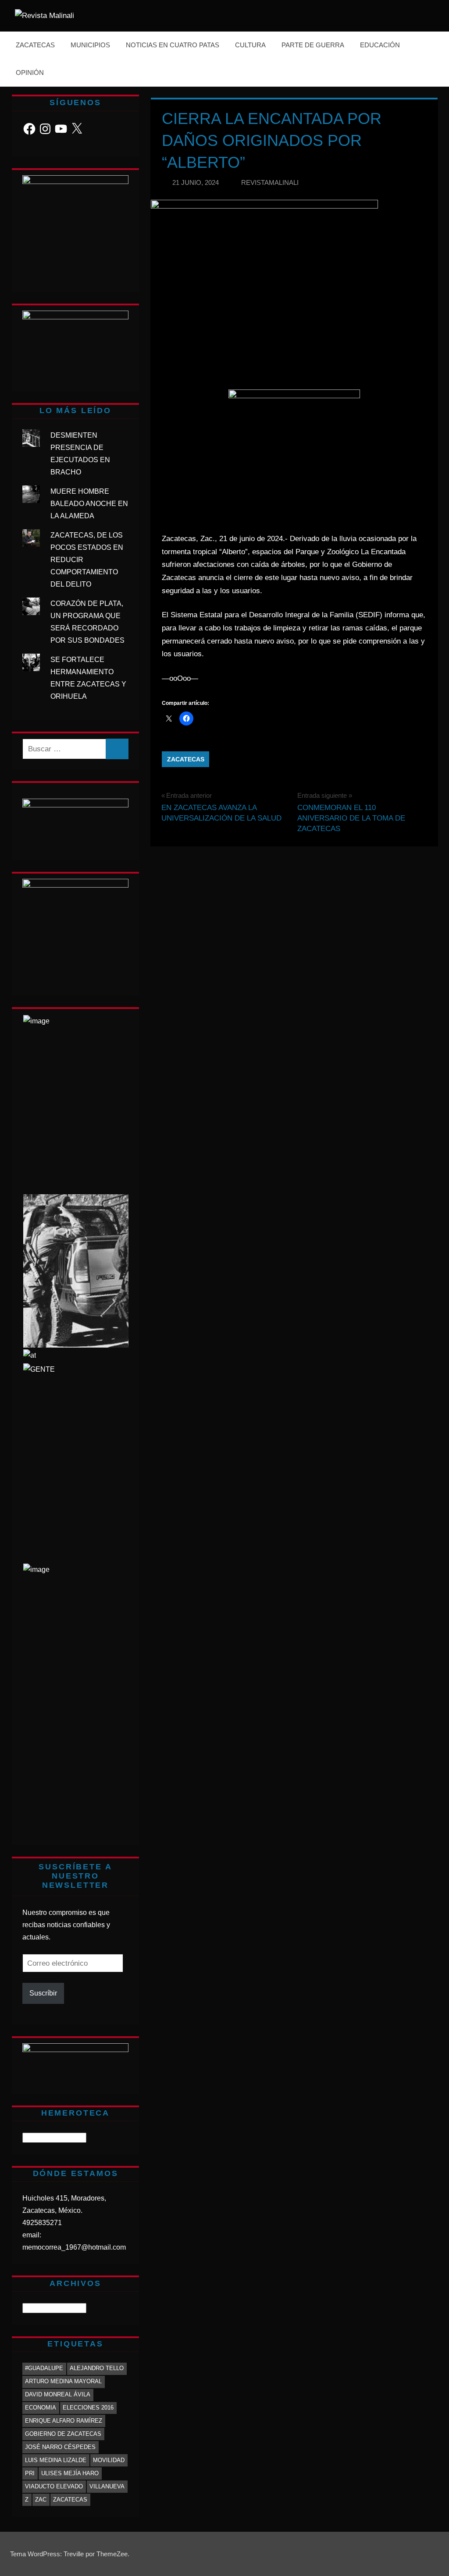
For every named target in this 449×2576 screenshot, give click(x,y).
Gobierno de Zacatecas (63, 2434)
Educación (380, 45)
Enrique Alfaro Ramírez (64, 2421)
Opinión (30, 73)
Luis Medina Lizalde (56, 2460)
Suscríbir (43, 1993)
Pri (30, 2473)
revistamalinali (270, 182)
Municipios (90, 45)
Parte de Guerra (313, 45)
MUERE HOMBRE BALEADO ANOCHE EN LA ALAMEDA (89, 504)
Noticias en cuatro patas (173, 45)
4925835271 (42, 2223)
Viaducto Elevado (54, 2486)
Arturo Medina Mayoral (63, 2381)
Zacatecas (35, 45)
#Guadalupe (44, 2368)
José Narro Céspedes (60, 2447)
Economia (41, 2408)
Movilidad (109, 2460)
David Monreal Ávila (58, 2394)
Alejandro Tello (97, 2368)
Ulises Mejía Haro (70, 2473)
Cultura (250, 45)
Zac (41, 2500)
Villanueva (107, 2486)
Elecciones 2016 (88, 2408)
